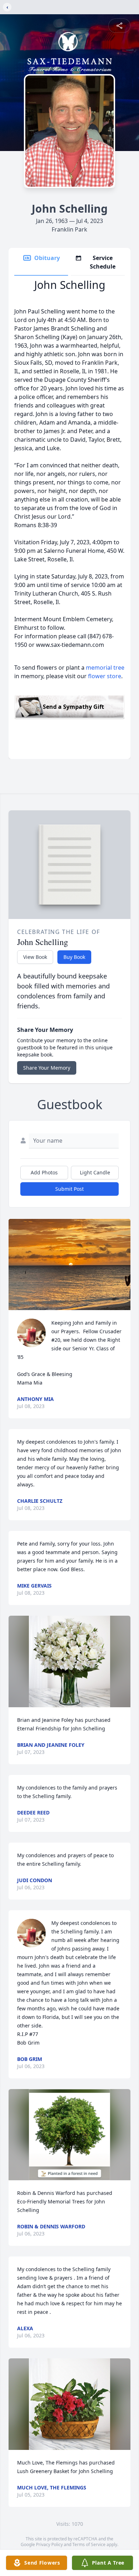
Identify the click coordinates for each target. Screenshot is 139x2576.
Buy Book (74, 957)
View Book (35, 957)
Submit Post (69, 1189)
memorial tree (105, 668)
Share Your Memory (47, 1068)
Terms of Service (89, 2544)
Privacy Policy (49, 2544)
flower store (105, 676)
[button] (69, 1265)
